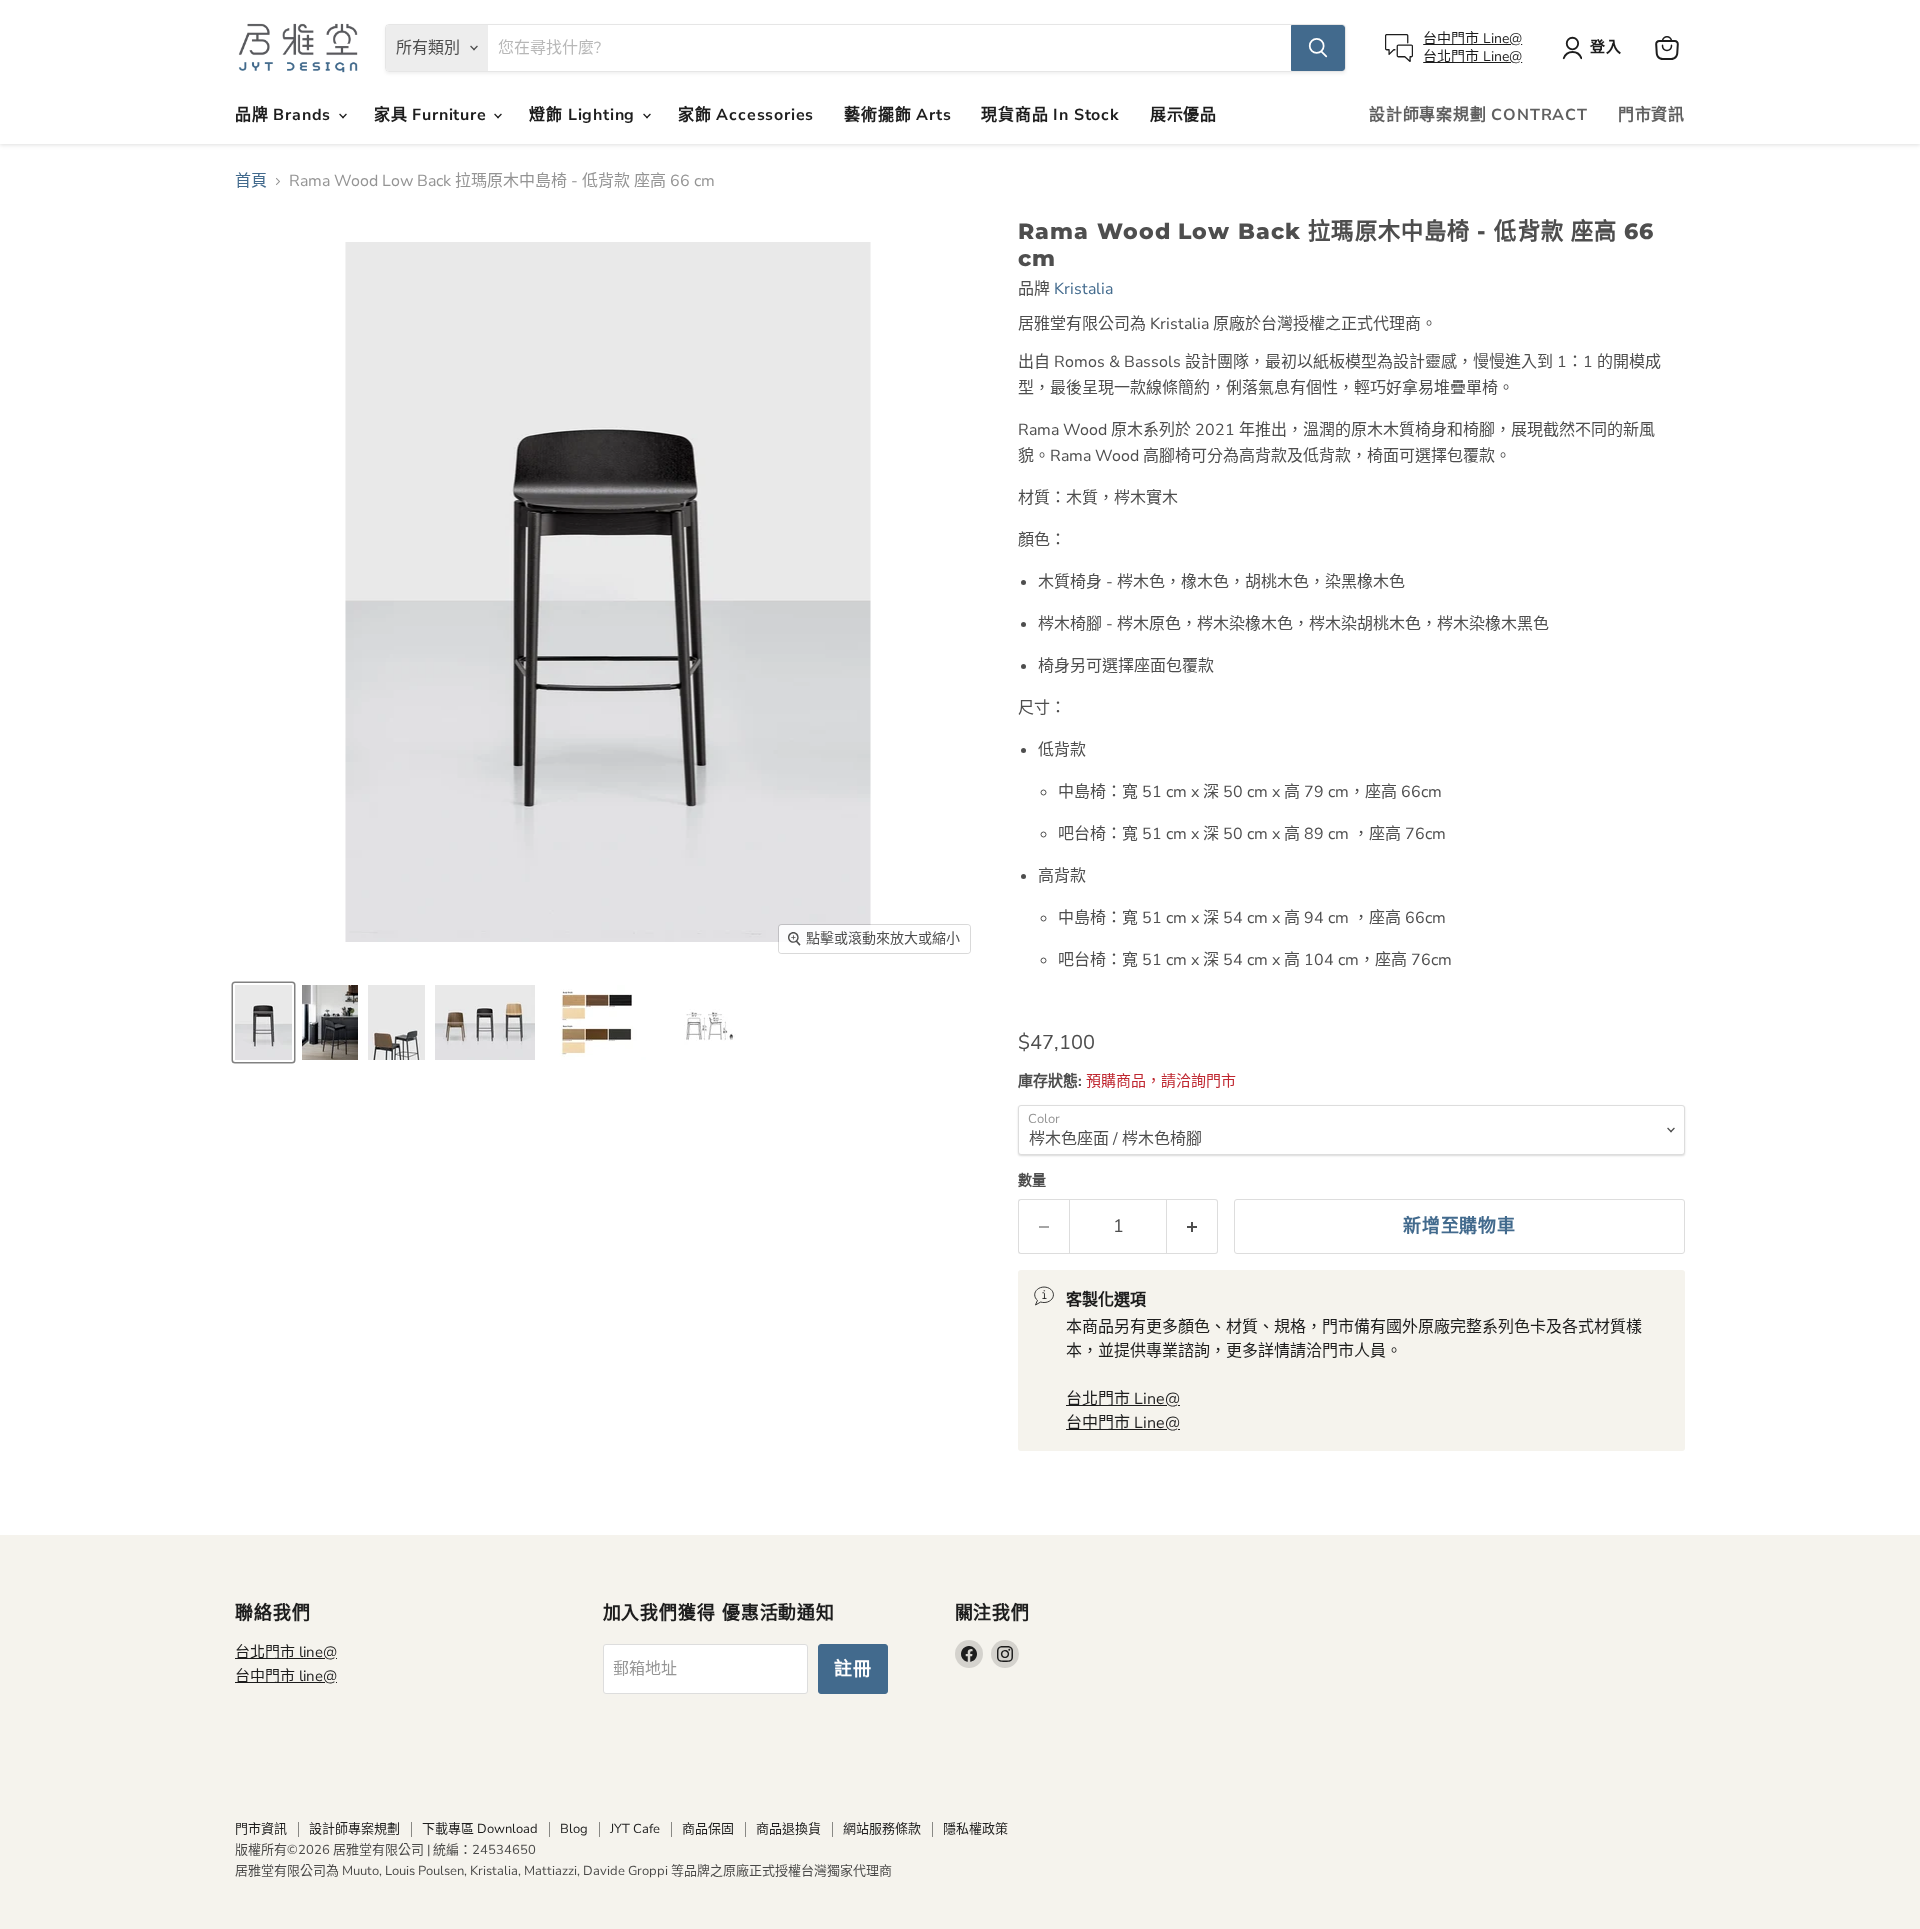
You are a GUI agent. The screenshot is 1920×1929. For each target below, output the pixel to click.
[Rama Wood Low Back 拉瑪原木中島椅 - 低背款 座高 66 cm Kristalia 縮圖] (263, 1022)
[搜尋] (1318, 48)
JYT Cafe (635, 1829)
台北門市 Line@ (1472, 56)
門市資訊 (1651, 115)
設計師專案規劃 (354, 1829)
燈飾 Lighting (584, 115)
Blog (574, 1829)
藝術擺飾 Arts (897, 115)
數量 (1032, 1181)
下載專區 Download (480, 1829)
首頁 (251, 181)
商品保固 (708, 1829)
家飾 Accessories (746, 115)
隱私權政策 (975, 1829)
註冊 (853, 1669)
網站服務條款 (882, 1829)
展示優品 (1183, 115)
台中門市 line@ (286, 1676)
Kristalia (1083, 289)
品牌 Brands (285, 115)
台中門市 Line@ (1472, 38)
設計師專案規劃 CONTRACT (1478, 115)
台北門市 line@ (286, 1652)
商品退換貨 (788, 1829)
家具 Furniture (432, 115)
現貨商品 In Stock (1050, 115)
